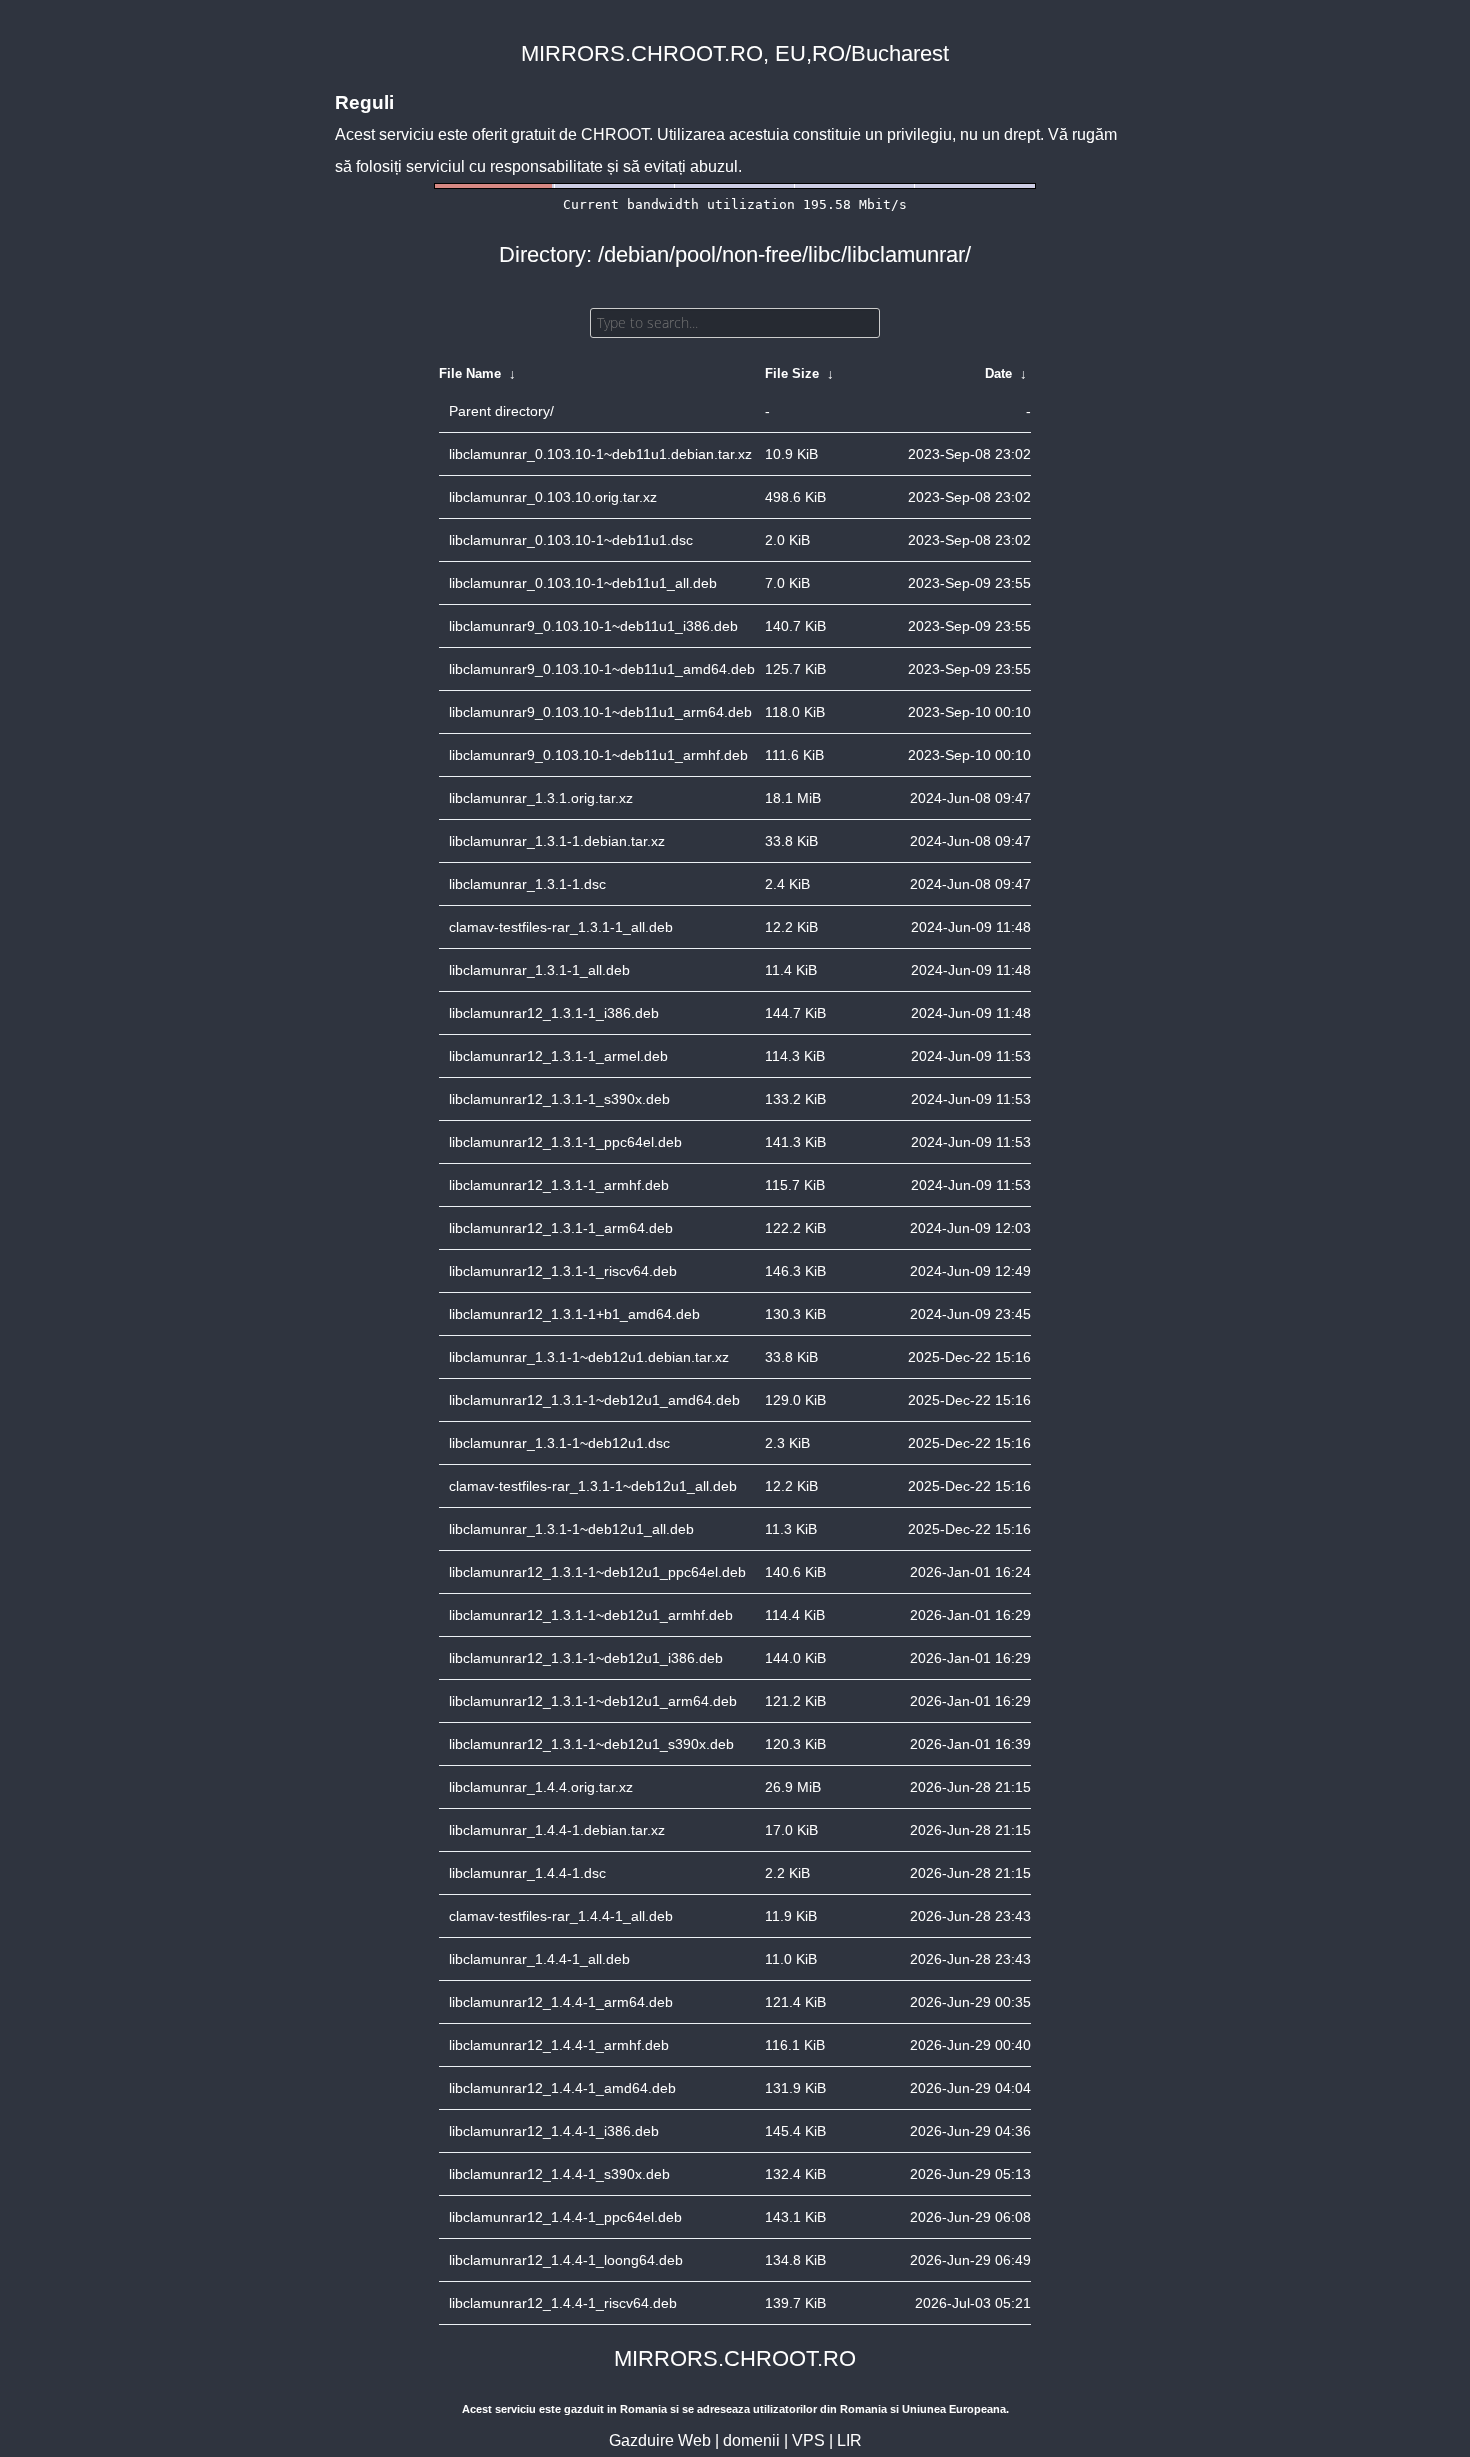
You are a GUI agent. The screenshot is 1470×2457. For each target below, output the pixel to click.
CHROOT (615, 134)
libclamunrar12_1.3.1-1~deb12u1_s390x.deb (591, 1744)
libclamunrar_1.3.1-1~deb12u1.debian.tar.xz (589, 1357)
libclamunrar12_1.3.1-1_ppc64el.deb (565, 1142)
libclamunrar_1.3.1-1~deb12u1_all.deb (571, 1529)
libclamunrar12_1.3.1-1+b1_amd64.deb (574, 1314)
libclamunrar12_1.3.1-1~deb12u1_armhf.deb (591, 1615)
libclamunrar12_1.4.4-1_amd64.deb (562, 2088)
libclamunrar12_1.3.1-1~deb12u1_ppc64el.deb (597, 1572)
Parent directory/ (501, 411)
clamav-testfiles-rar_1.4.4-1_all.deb (561, 1916)
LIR (849, 2440)
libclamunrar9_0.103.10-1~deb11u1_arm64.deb (600, 712)
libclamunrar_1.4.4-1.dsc (527, 1873)
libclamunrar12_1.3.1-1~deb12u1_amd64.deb (594, 1400)
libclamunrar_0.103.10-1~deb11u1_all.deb (583, 583)
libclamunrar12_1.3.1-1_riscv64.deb (563, 1271)
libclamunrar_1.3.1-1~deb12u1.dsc (559, 1443)
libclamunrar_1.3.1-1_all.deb (539, 970)
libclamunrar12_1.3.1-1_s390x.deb (559, 1099)
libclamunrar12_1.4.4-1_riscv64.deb (563, 2303)
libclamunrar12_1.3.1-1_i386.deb (554, 1013)
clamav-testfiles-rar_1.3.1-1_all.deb (561, 927)
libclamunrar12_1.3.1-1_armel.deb (558, 1056)
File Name (470, 373)
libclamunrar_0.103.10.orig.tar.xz (553, 497)
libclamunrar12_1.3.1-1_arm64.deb (561, 1228)
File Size (792, 373)
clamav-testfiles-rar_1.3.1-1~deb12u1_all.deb (593, 1486)
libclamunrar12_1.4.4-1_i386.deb (554, 2131)
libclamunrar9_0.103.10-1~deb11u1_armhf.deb (598, 755)
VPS (808, 2440)
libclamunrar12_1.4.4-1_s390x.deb (559, 2174)
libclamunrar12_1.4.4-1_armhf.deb (559, 2045)
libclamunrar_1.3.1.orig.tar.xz (541, 798)
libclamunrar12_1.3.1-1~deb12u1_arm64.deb (593, 1701)
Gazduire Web (660, 2440)
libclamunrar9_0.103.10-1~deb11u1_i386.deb (593, 626)
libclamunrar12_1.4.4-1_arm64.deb (561, 2002)
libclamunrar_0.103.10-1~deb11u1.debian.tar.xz (600, 454)
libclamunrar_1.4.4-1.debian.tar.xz (557, 1830)
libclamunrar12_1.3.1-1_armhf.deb (559, 1185)
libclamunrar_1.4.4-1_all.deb (539, 1959)
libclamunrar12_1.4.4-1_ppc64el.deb (565, 2217)
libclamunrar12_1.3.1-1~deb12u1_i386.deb (586, 1658)
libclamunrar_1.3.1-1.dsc (527, 884)
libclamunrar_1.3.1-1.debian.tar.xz (557, 841)
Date (998, 373)
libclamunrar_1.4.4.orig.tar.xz (541, 1787)
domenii (751, 2440)
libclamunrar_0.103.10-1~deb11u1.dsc (571, 540)
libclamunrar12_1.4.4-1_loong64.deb (566, 2260)
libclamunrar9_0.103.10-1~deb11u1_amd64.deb (602, 669)
